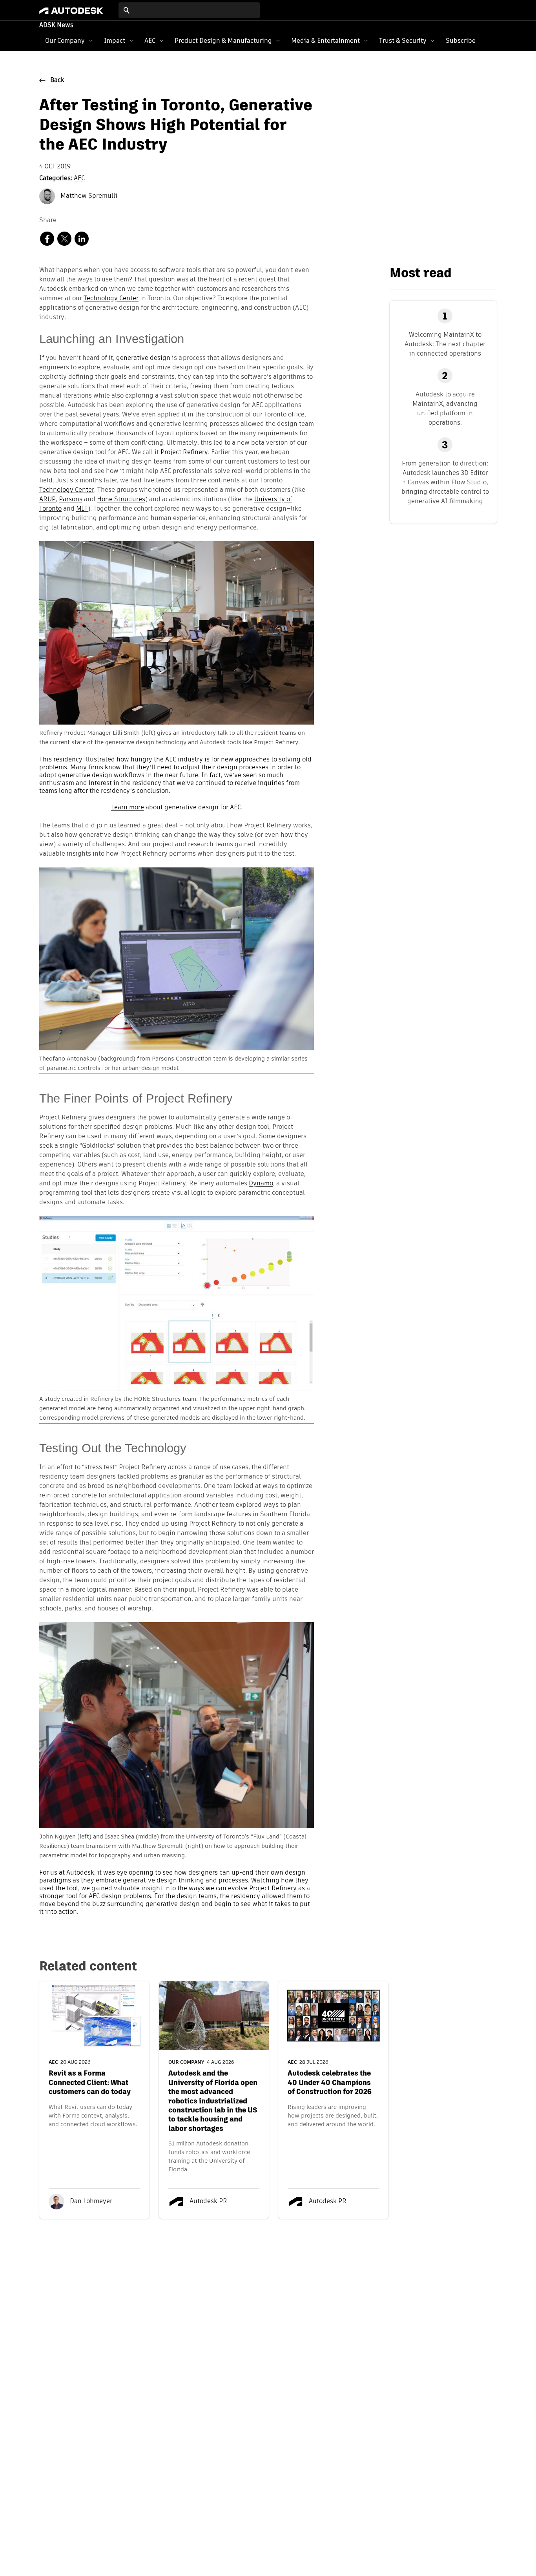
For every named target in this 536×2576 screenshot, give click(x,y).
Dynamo (261, 1184)
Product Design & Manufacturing (223, 41)
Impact (115, 41)
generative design (143, 358)
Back (57, 80)
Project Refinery (184, 453)
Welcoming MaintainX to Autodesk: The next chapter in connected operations (445, 344)
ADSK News (56, 26)
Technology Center (111, 299)
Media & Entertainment (325, 41)
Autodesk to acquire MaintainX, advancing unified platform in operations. (445, 408)
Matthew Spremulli (88, 196)
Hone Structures (121, 500)
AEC (150, 41)
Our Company (65, 41)
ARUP (47, 500)
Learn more (128, 808)
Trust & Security (403, 41)
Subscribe (461, 41)
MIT (82, 509)
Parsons (71, 500)
